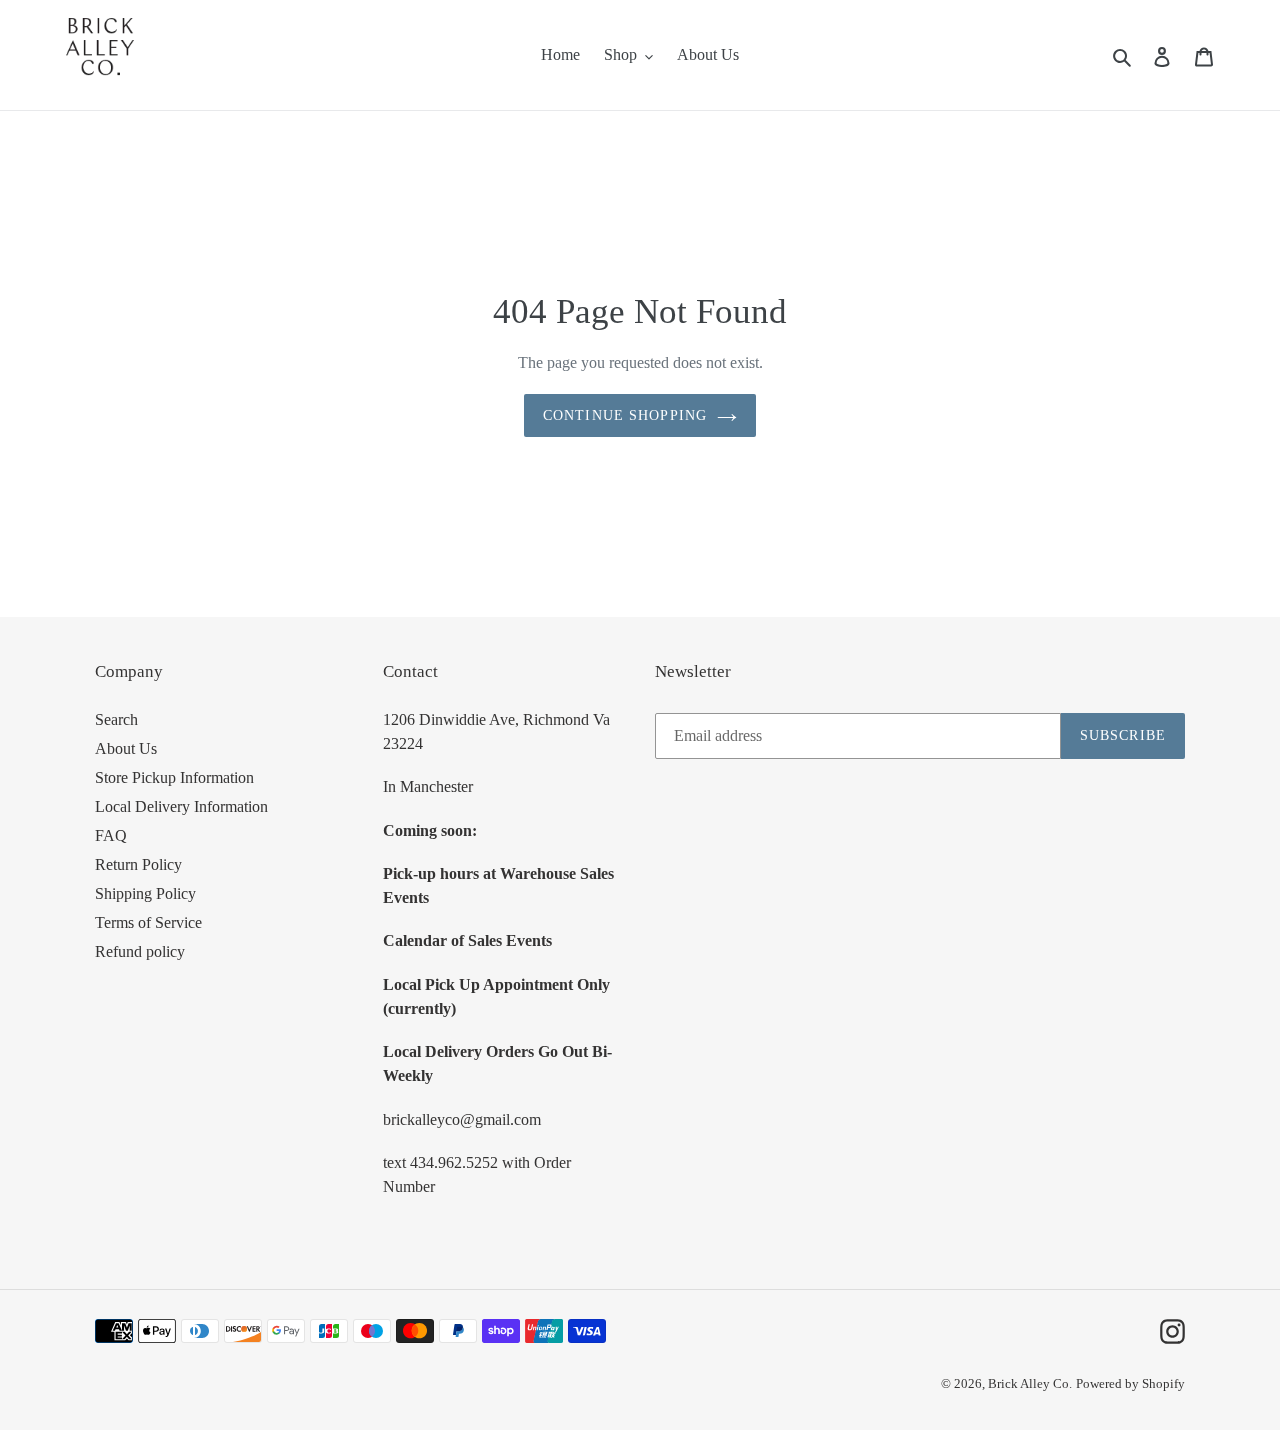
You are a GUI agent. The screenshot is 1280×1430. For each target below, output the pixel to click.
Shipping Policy (145, 893)
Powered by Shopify (1130, 1383)
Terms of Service (148, 922)
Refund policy (140, 951)
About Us (126, 748)
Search (116, 719)
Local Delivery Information (181, 806)
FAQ (111, 835)
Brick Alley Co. (1030, 1383)
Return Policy (138, 864)
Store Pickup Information (174, 777)
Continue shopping (625, 415)
